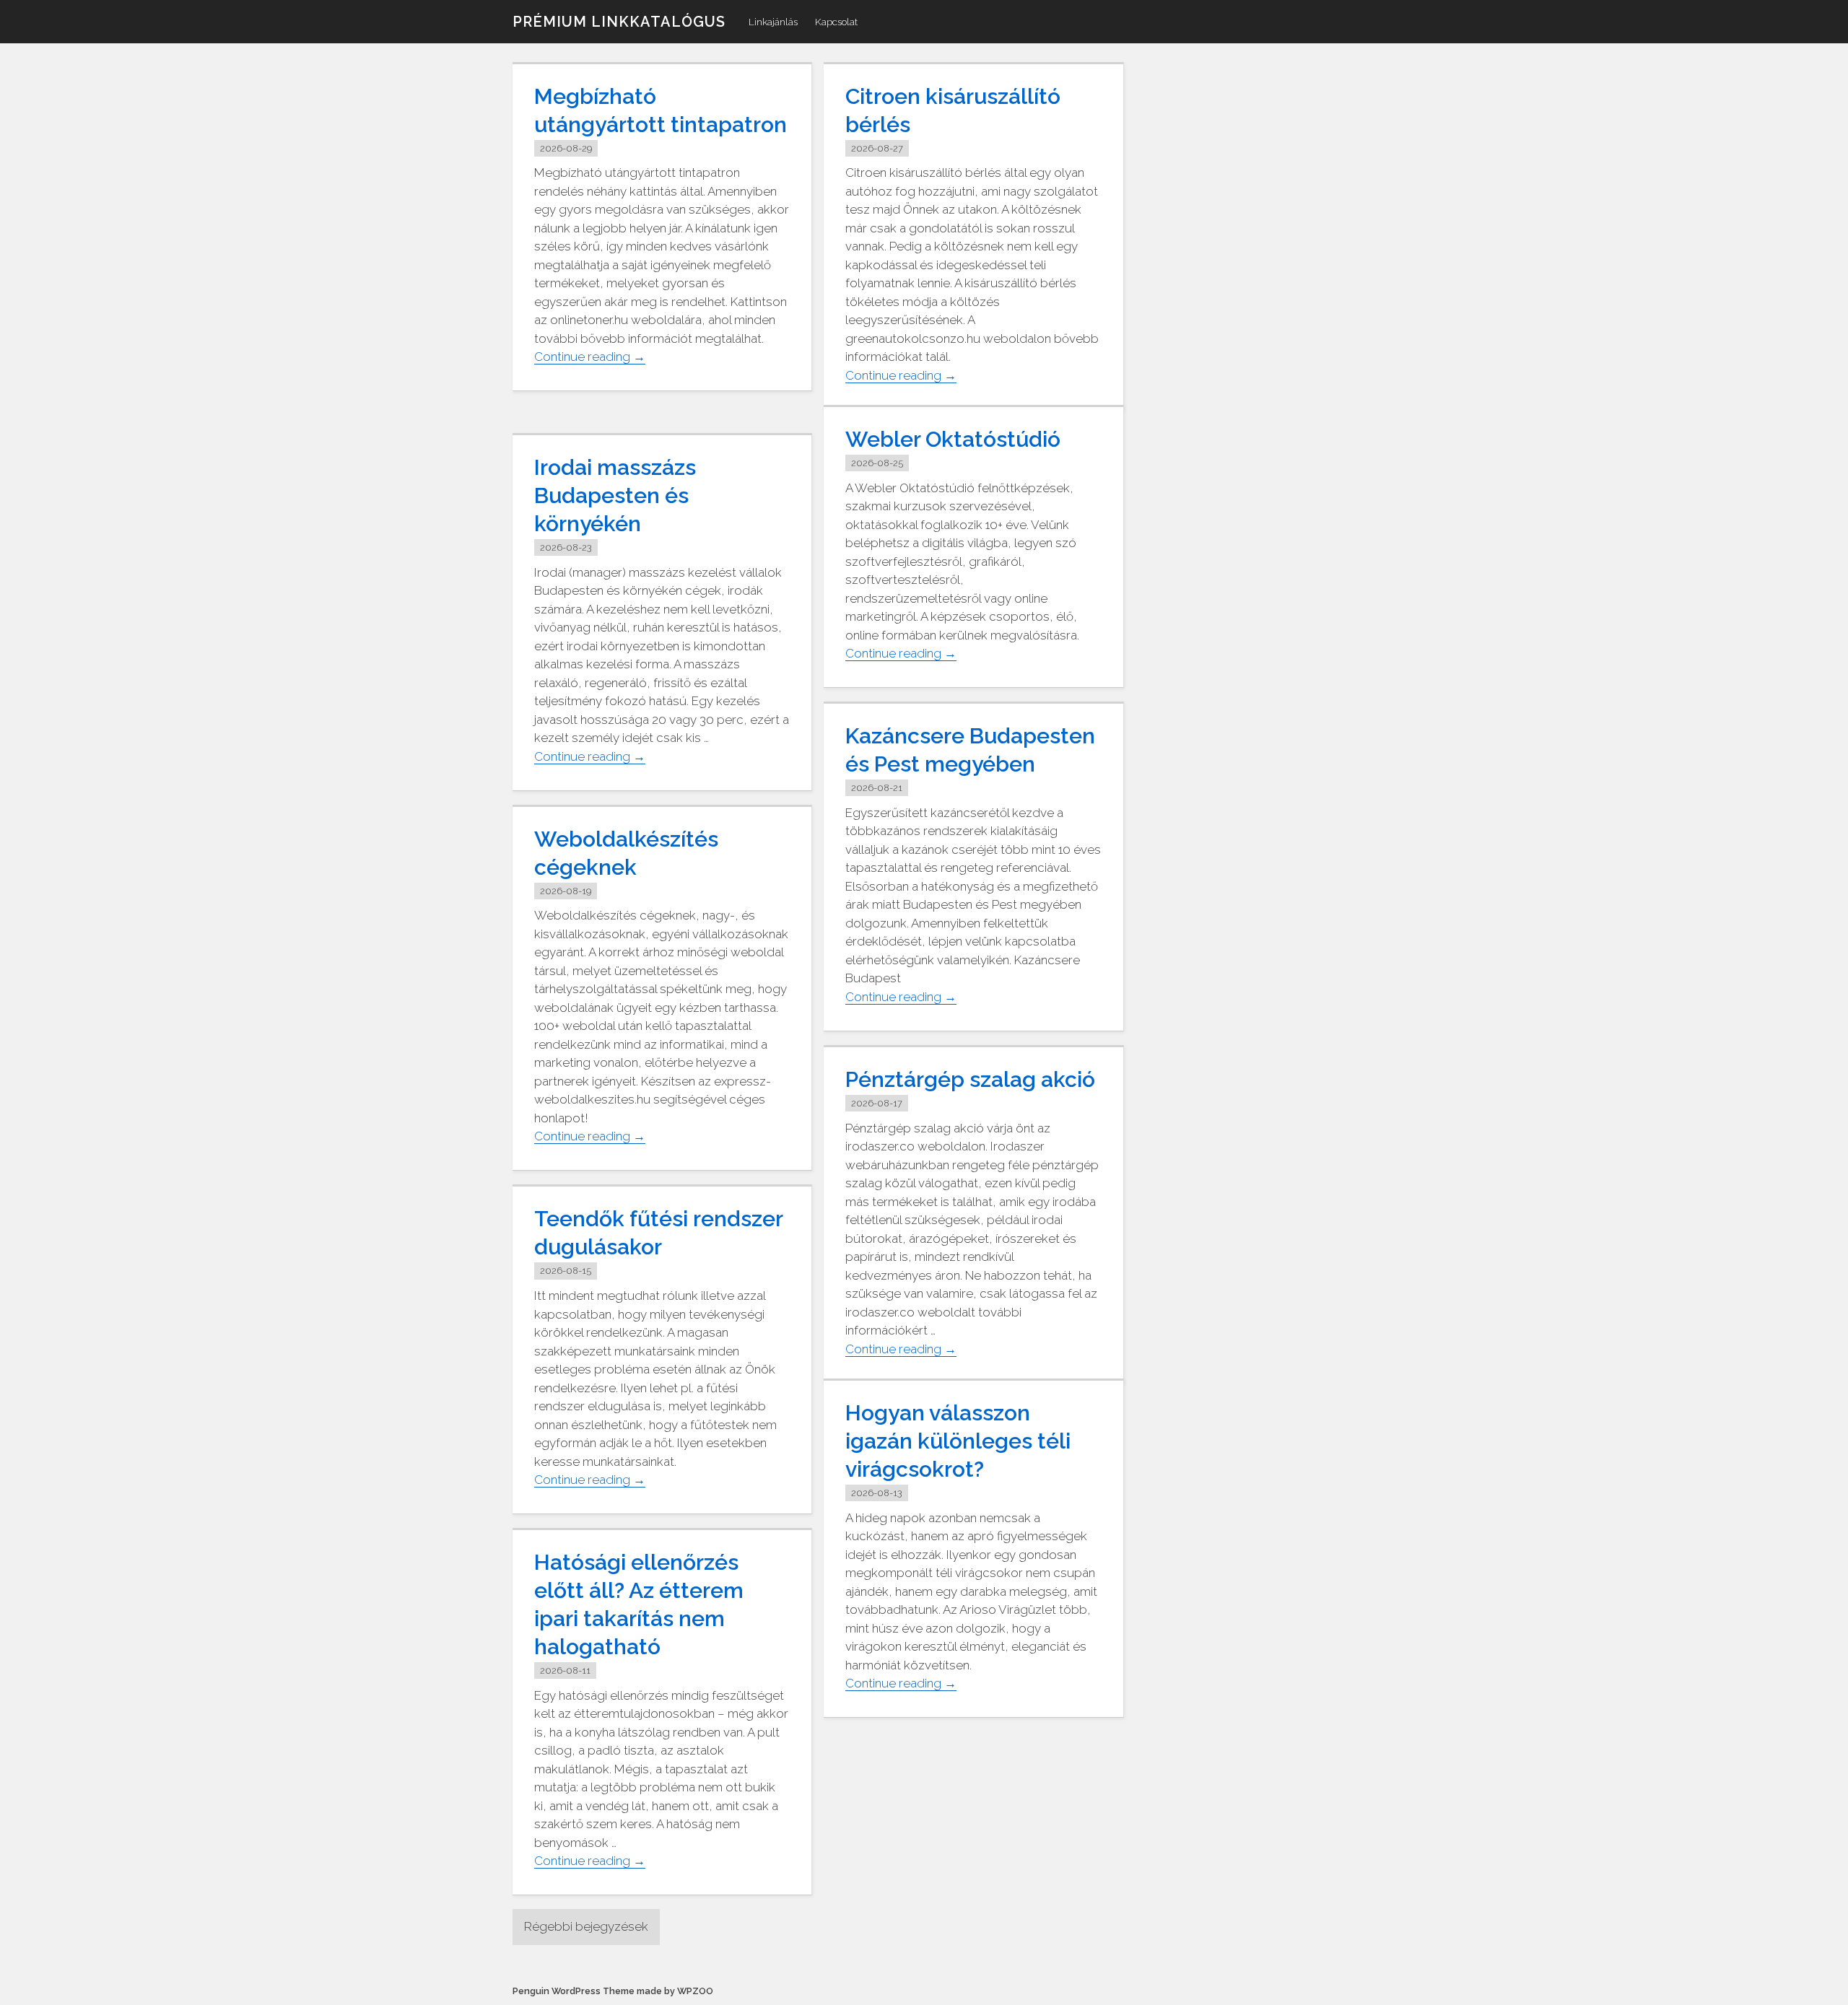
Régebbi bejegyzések (586, 1926)
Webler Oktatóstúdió (953, 439)
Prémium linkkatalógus (619, 22)
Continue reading (590, 357)
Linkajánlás (773, 22)
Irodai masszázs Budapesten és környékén (615, 495)
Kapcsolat (836, 22)
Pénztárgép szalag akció (970, 1079)
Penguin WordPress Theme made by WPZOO (613, 1991)
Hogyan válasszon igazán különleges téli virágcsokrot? (958, 1441)
